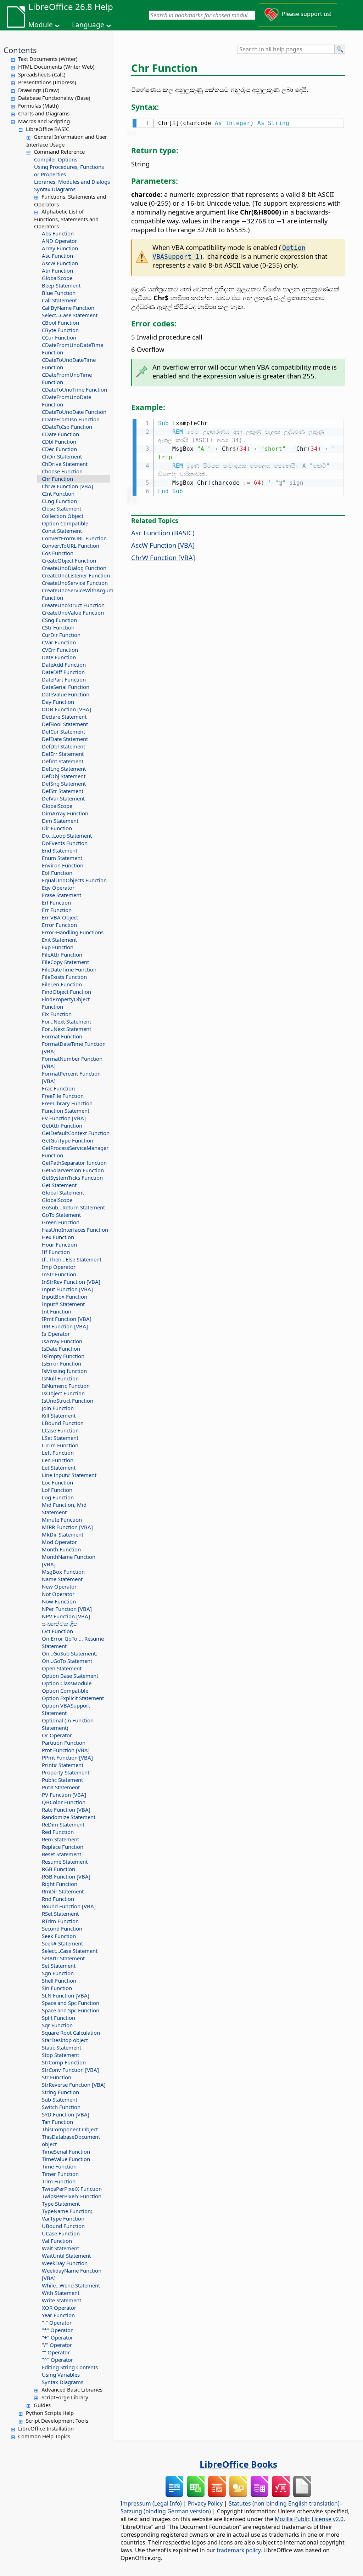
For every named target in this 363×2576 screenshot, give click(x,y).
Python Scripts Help (50, 2413)
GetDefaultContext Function (76, 1133)
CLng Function (59, 501)
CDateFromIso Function (71, 419)
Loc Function (57, 1482)
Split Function (58, 2018)
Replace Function (63, 1847)
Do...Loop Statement (67, 836)
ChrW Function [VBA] (68, 486)
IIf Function (56, 1252)
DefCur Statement (63, 731)
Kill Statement (59, 1415)
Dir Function (57, 828)
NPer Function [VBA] (67, 1609)
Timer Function (60, 2174)
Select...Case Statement (70, 315)
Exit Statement (59, 940)
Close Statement (62, 508)
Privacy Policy (205, 2503)
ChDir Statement (62, 456)
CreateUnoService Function (75, 583)
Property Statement (66, 1772)
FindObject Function (66, 992)
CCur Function (59, 337)
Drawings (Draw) (39, 90)
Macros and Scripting (44, 121)
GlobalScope (57, 278)
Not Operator (58, 1594)
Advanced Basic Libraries (72, 2389)
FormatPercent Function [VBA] (71, 1077)
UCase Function (61, 2233)
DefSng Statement (64, 783)
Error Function (59, 925)
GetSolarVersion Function (73, 1170)
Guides (42, 2405)
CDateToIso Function (67, 427)
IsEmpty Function (63, 1356)
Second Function (62, 1928)
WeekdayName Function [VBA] (72, 2274)
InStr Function (59, 1274)
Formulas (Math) (38, 106)
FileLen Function (62, 984)
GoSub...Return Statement (73, 1207)
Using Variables (61, 2375)
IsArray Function (62, 1341)
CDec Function (59, 449)
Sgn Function (58, 1973)
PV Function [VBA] (64, 1795)
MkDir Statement (63, 1534)
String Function (60, 2092)
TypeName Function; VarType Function (67, 2215)
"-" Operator (57, 2323)
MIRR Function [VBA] (67, 1527)
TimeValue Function (66, 2159)
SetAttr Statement (63, 1958)
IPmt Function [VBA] (67, 1319)
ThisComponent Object (70, 2129)
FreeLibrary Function (67, 1103)
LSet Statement (60, 1438)
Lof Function (57, 1490)
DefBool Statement (65, 724)
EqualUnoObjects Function (74, 880)
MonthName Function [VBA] (69, 1560)
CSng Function (59, 620)
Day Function (58, 702)
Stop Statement (60, 2055)
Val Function (57, 2241)
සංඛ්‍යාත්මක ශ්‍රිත (60, 1624)
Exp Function (58, 947)
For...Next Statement (66, 1021)
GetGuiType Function (68, 1140)
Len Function (58, 1460)
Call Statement (59, 300)
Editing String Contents (70, 2367)
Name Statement (62, 1579)
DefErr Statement (63, 754)
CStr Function (58, 627)
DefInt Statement (63, 761)
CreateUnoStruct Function (73, 605)
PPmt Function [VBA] (67, 1757)
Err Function (57, 910)
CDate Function (60, 434)
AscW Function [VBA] (163, 545)
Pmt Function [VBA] (66, 1750)
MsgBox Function (63, 1572)
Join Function (58, 1408)
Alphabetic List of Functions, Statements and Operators (66, 219)
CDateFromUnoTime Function (67, 378)
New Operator (59, 1586)
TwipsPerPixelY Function (72, 2196)
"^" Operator (57, 2360)
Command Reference (59, 152)
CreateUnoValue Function (73, 612)
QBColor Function (64, 1802)
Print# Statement (63, 1765)
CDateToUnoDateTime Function (69, 363)
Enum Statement (62, 858)
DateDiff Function (63, 672)
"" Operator (56, 2352)
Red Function (58, 1832)
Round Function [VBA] (69, 1906)
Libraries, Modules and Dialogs (72, 182)
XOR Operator (59, 2308)
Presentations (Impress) (47, 82)
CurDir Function (61, 635)
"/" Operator (57, 2345)
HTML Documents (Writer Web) (56, 67)
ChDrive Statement (65, 464)
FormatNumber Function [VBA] (72, 1062)
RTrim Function (60, 1921)
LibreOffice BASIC (48, 129)
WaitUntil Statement (66, 2256)
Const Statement (62, 531)
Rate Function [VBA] (66, 1810)
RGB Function (58, 1869)
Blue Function (59, 293)
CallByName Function (68, 308)
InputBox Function (65, 1296)
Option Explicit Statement (73, 1698)
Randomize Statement (69, 1817)
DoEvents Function (65, 843)
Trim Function (59, 2181)
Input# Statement (63, 1304)
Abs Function (58, 233)
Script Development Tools (57, 2421)
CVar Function (59, 642)
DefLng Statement (64, 769)
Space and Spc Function (71, 2003)
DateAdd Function (64, 665)
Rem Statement (60, 1839)
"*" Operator (57, 2330)
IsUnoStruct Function (68, 1401)
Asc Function (57, 256)
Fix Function (57, 1014)
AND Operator (59, 241)
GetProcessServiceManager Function (75, 1152)
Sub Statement (60, 2099)
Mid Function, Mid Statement (64, 1508)
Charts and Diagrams (44, 113)
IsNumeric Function (66, 1386)
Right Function (60, 1884)
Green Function (61, 1222)
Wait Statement (60, 2248)
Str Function (57, 2077)
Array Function (60, 248)
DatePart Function (64, 679)
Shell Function (59, 1981)
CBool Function (60, 323)
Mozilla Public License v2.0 (309, 2519)
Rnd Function (58, 1899)
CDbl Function (59, 441)
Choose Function (62, 471)
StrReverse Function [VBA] (74, 2085)
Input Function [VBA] (67, 1289)
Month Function (61, 1549)
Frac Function (58, 1088)
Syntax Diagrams (55, 189)
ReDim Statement (63, 1824)
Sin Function (57, 1988)
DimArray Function (65, 813)
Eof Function (57, 873)
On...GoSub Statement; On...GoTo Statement (69, 1657)
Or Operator (57, 1735)
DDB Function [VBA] (66, 709)
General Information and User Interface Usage (67, 141)
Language (88, 25)
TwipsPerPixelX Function (72, 2189)
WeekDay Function (65, 2263)
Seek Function (59, 1936)
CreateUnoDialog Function (74, 568)
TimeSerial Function (66, 2152)
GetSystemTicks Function (72, 1178)
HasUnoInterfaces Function (75, 1230)
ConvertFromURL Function (74, 538)
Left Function (58, 1453)
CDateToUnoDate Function (74, 412)
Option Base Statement (70, 1676)
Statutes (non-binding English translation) (284, 2503)
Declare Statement (64, 717)
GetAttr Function (62, 1125)
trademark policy (239, 2550)
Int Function (57, 1311)
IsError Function (62, 1363)
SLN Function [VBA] (66, 1995)
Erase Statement (62, 895)
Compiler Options (56, 159)
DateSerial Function (66, 687)
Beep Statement (61, 285)
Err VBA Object (60, 917)
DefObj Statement (64, 776)
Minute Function (62, 1520)
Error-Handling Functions (73, 932)
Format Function (62, 1036)
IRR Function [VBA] (65, 1326)
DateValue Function (66, 694)
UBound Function (63, 2226)
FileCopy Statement (65, 962)
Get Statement (59, 1185)
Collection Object (63, 516)
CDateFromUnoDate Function (66, 401)
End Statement (60, 850)
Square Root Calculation (71, 2033)
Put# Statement (61, 1787)
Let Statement (59, 1467)
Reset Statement (62, 1854)
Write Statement (62, 2300)
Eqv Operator (58, 888)
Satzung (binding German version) (166, 2511)
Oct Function (57, 1631)
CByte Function (60, 330)
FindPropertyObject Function (66, 1003)
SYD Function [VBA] (66, 2114)
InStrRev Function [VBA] (71, 1282)
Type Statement (61, 2204)
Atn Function (57, 270)
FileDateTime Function (69, 969)
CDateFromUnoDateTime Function (72, 349)
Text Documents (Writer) (48, 59)
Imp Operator (59, 1267)
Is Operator (56, 1334)
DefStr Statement (63, 791)
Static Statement (62, 2047)
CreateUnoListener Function (76, 575)
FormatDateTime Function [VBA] (74, 1047)
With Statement (61, 2293)
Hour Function (59, 1244)
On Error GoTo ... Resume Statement (73, 1642)
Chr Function (57, 479)
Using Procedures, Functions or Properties (69, 170)
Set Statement (59, 1966)
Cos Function (58, 553)
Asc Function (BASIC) (163, 533)
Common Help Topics (44, 2436)
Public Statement (62, 1780)
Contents (20, 50)
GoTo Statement (61, 1215)
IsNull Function (60, 1378)
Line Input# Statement (69, 1475)
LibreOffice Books (238, 2464)
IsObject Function (63, 1393)
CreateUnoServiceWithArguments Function (76, 594)
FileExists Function (64, 977)
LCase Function (60, 1430)
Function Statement (66, 1111)
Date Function (59, 657)
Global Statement (63, 1192)
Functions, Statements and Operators (70, 200)
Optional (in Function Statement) (68, 1724)
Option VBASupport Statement (66, 1709)
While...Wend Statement (71, 2285)
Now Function (59, 1601)
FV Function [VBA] (64, 1118)
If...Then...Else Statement (72, 1259)
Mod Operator (59, 1542)
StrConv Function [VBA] (70, 2070)
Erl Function (56, 902)
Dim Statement (60, 821)
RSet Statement (60, 1914)
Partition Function (64, 1743)
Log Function (58, 1497)
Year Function (58, 2315)
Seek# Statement (62, 1943)
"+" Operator (57, 2337)
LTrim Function (60, 1445)
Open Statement (62, 1668)
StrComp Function (64, 2062)
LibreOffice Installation (46, 2428)
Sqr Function (57, 2025)
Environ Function (63, 865)
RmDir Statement (63, 1891)
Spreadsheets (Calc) (42, 74)
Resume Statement (65, 1862)
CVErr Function (60, 650)
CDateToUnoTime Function (74, 389)
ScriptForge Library (65, 2397)
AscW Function (60, 263)
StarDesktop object (65, 2040)
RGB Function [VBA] (66, 1876)
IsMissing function (64, 1371)
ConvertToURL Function (71, 546)
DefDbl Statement (63, 746)
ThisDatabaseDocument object (71, 2140)
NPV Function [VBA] (66, 1616)
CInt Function (58, 494)
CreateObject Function (69, 560)
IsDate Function (61, 1349)
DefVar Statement (63, 798)
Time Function (59, 2166)
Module (41, 25)
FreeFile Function (63, 1096)
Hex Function (58, 1237)
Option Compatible (65, 523)
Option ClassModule (67, 1683)
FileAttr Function (62, 954)
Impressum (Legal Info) (151, 2503)
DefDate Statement (65, 739)
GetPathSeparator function (74, 1163)
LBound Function (63, 1423)
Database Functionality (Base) (54, 98)
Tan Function (57, 2122)
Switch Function (61, 2107)
